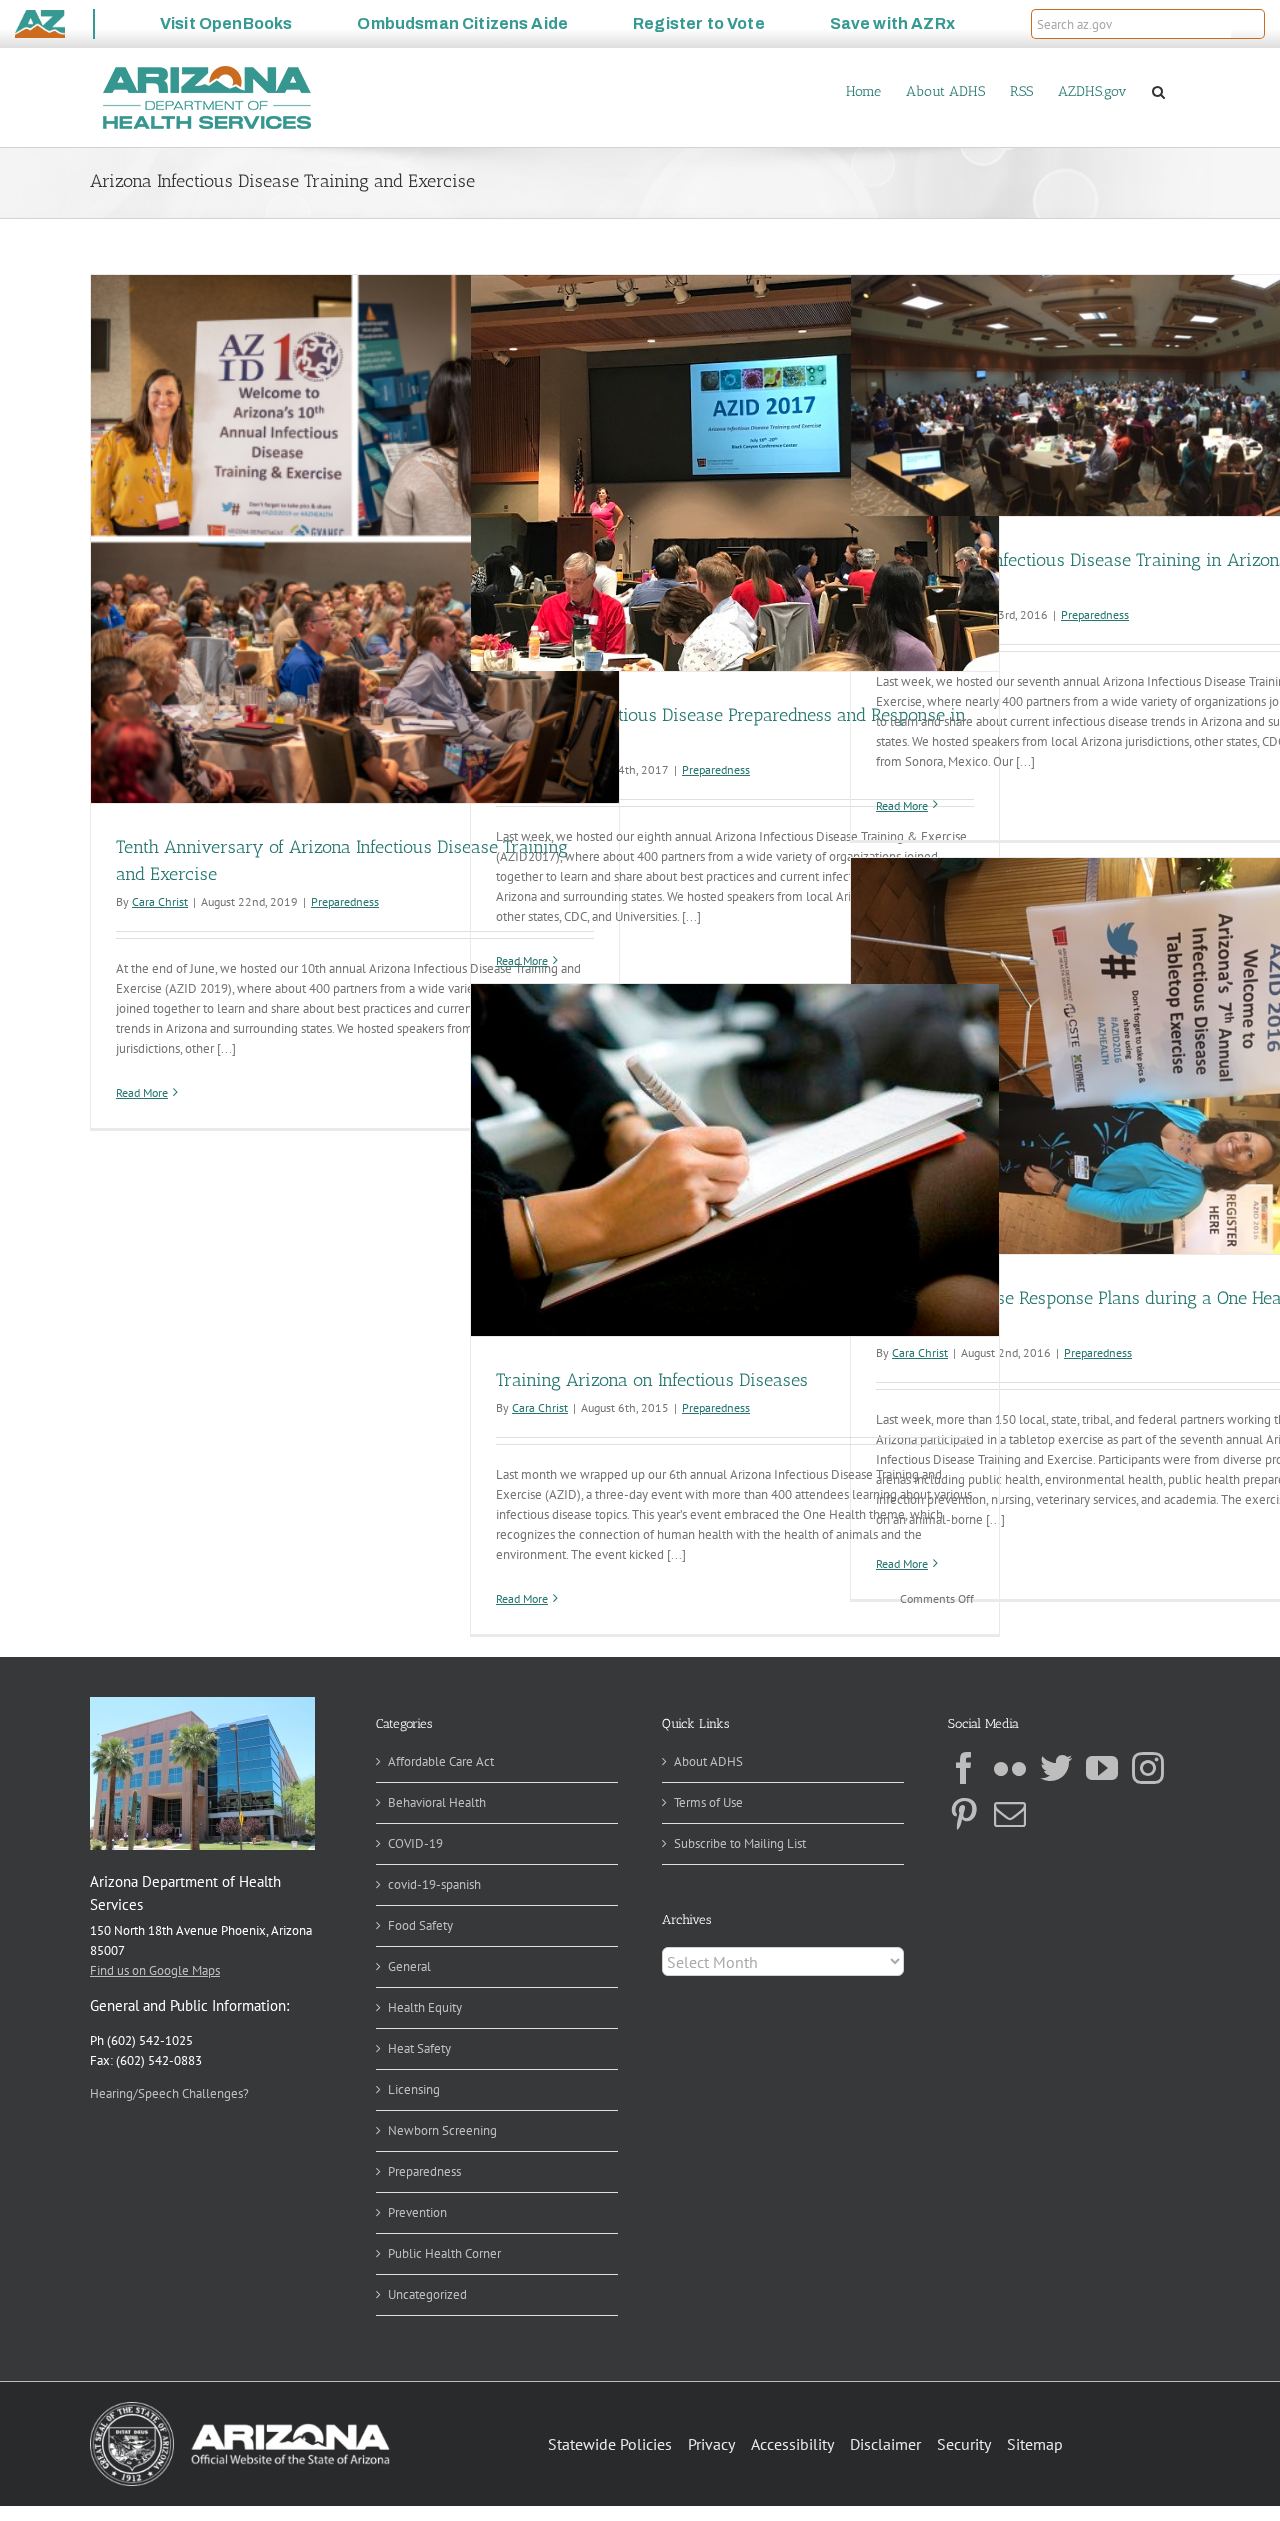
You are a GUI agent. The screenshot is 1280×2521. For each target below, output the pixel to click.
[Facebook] (964, 1768)
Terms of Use (708, 1802)
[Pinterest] (964, 1814)
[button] (1248, 24)
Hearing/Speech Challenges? (169, 2093)
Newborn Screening (442, 2130)
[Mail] (1010, 1814)
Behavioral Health (437, 1802)
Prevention (417, 2212)
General (409, 1966)
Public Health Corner (444, 2253)
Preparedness (345, 901)
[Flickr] (1010, 1768)
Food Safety (420, 1925)
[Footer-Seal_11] (240, 2408)
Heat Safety (419, 2048)
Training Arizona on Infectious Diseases (652, 1380)
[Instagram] (1148, 1768)
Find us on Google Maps (155, 1970)
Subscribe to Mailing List (740, 1843)
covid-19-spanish (434, 1884)
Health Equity (425, 2007)
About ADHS (708, 1761)
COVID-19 (415, 1843)
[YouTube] (1102, 1768)
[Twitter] (1056, 1768)
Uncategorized (427, 2294)
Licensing (414, 2089)
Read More (142, 1092)
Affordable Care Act (441, 1761)
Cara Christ (160, 901)
